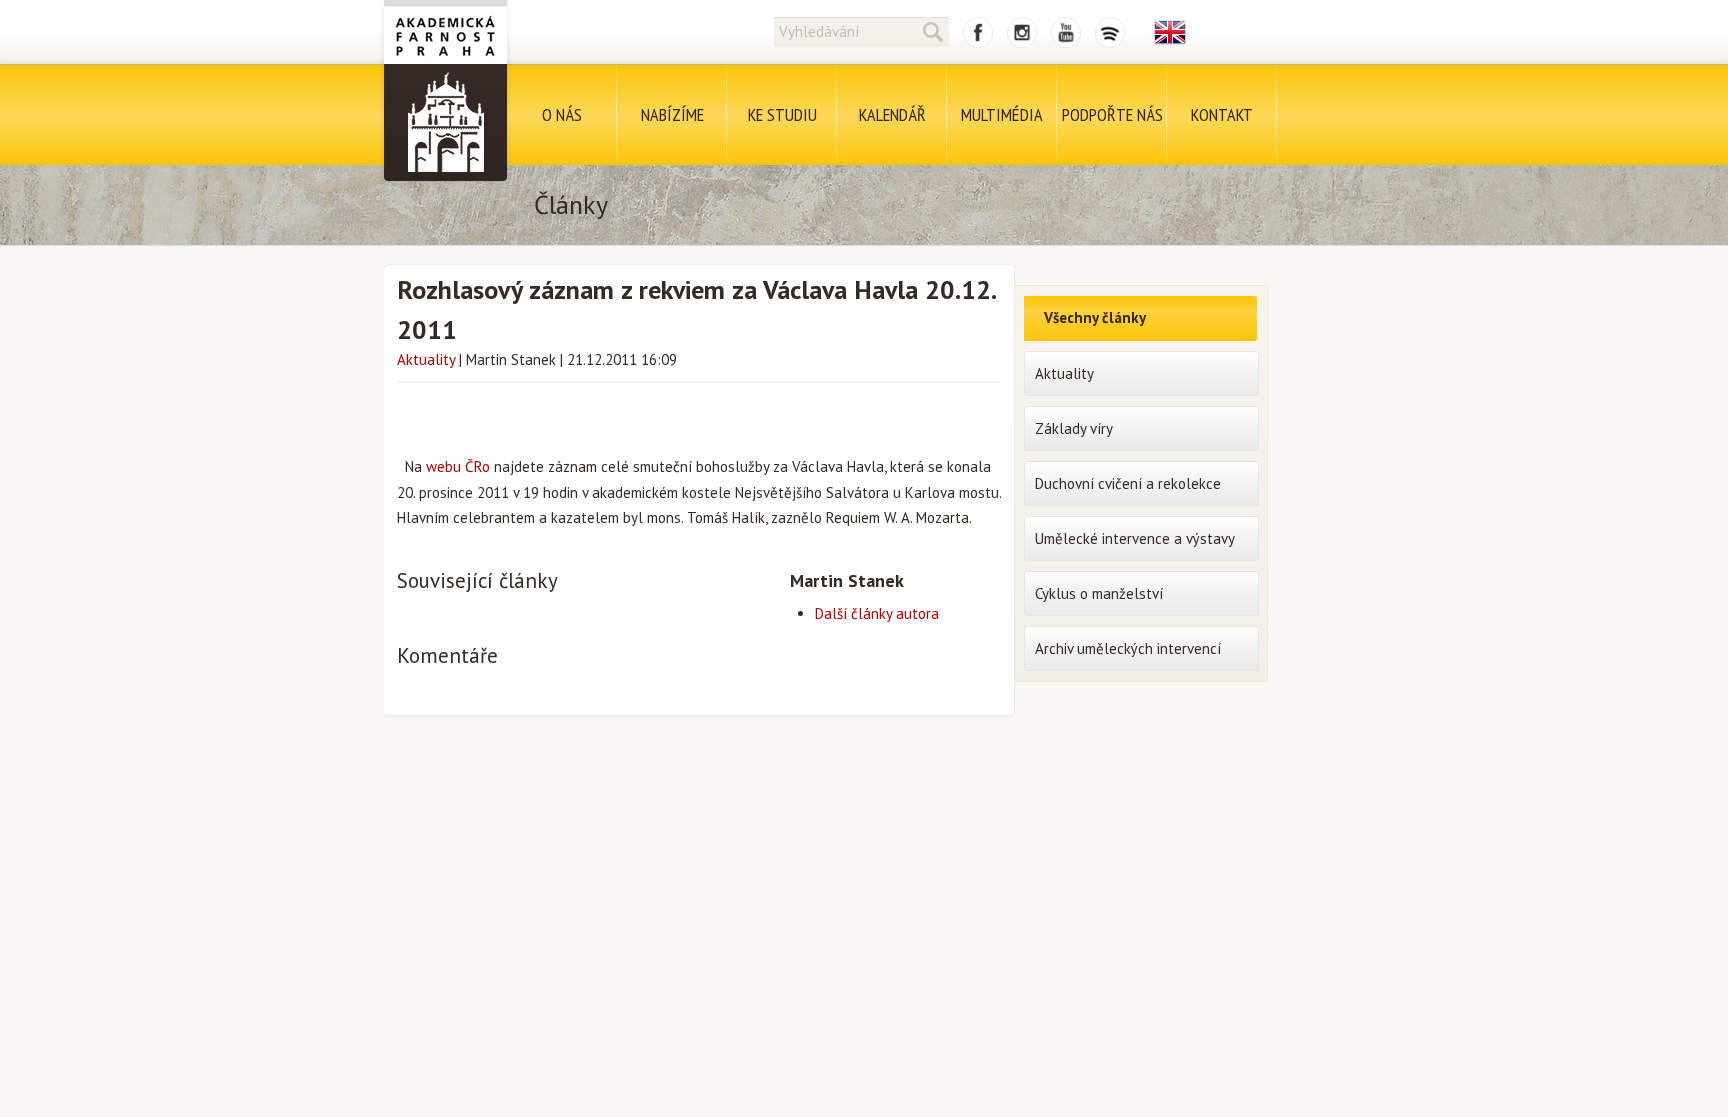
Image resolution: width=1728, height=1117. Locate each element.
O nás (562, 114)
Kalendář (892, 114)
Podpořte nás (1112, 114)
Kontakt (1222, 114)
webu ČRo (458, 466)
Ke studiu (782, 114)
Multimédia (1002, 114)
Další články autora (877, 613)
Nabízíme (672, 114)
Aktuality (426, 359)
